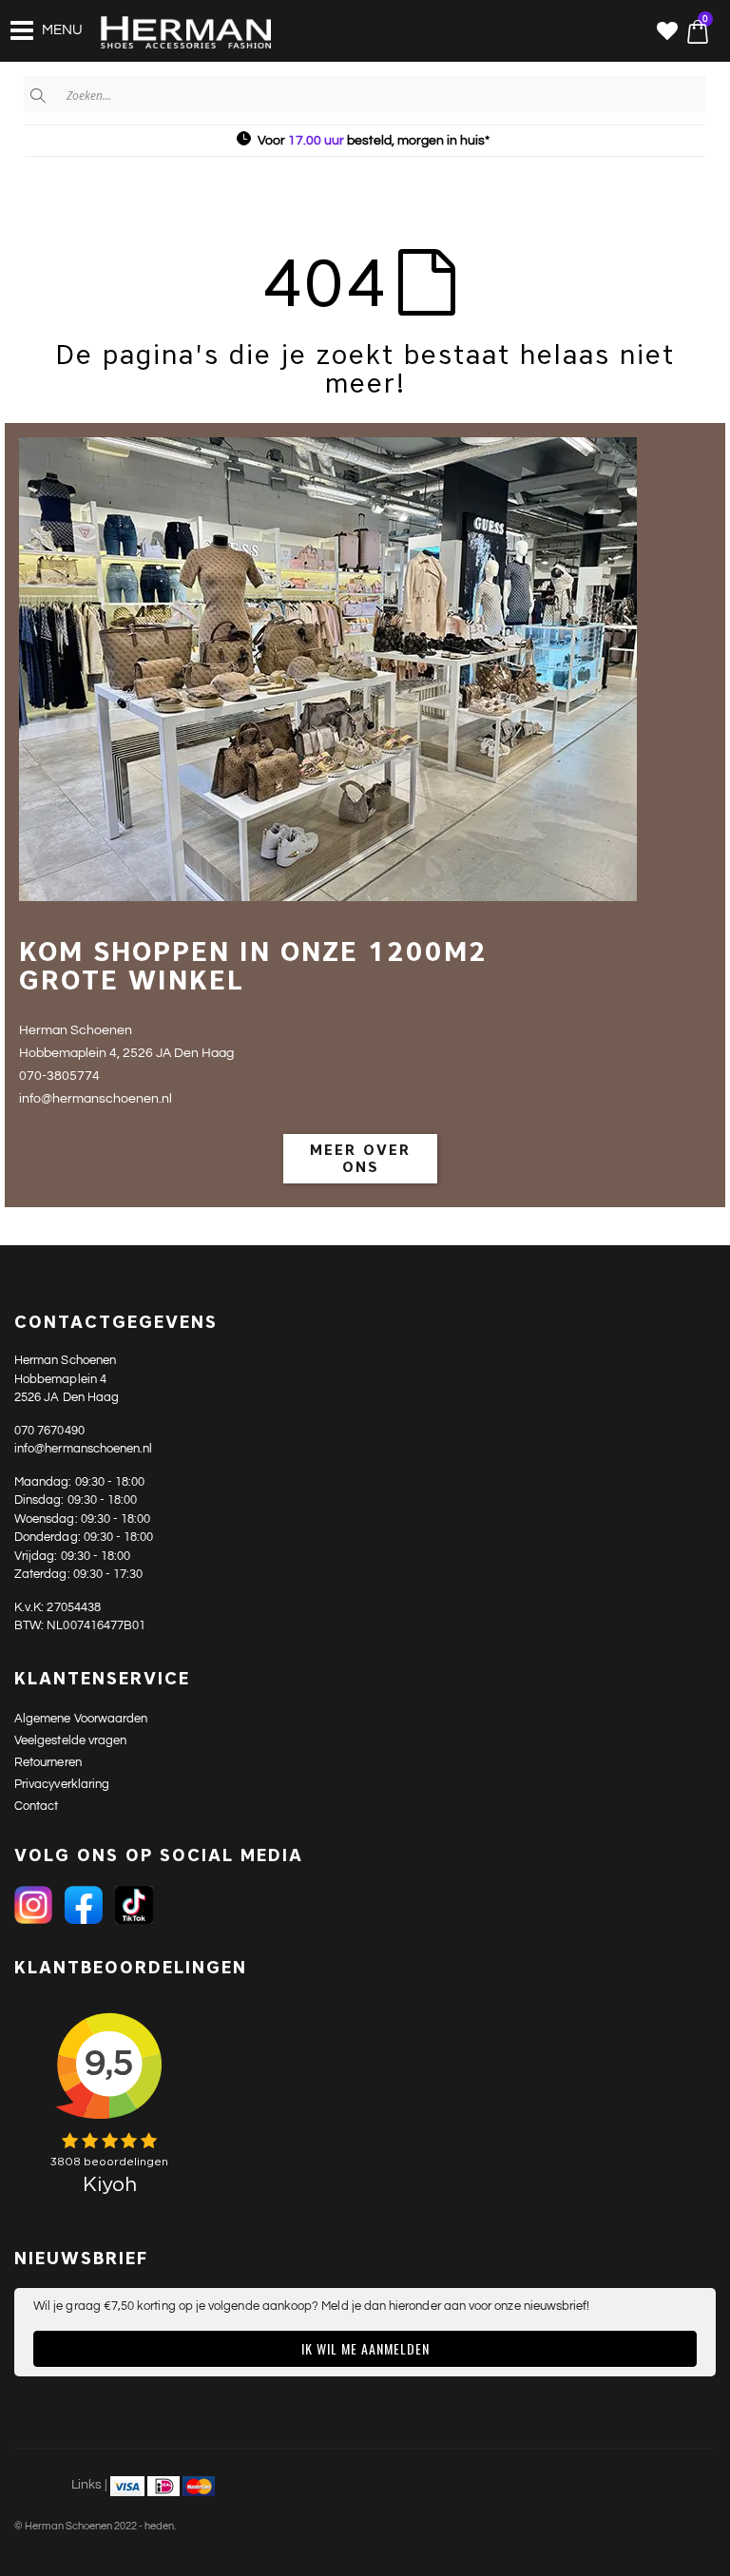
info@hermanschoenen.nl (83, 1449)
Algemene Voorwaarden (81, 1719)
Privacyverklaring (62, 1784)
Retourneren (48, 1762)
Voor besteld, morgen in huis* (374, 141)
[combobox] (365, 94)
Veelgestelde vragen (70, 1740)
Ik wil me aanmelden (365, 2348)
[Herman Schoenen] (175, 33)
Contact (36, 1806)
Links (86, 2485)
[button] (667, 33)
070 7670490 (49, 1431)
